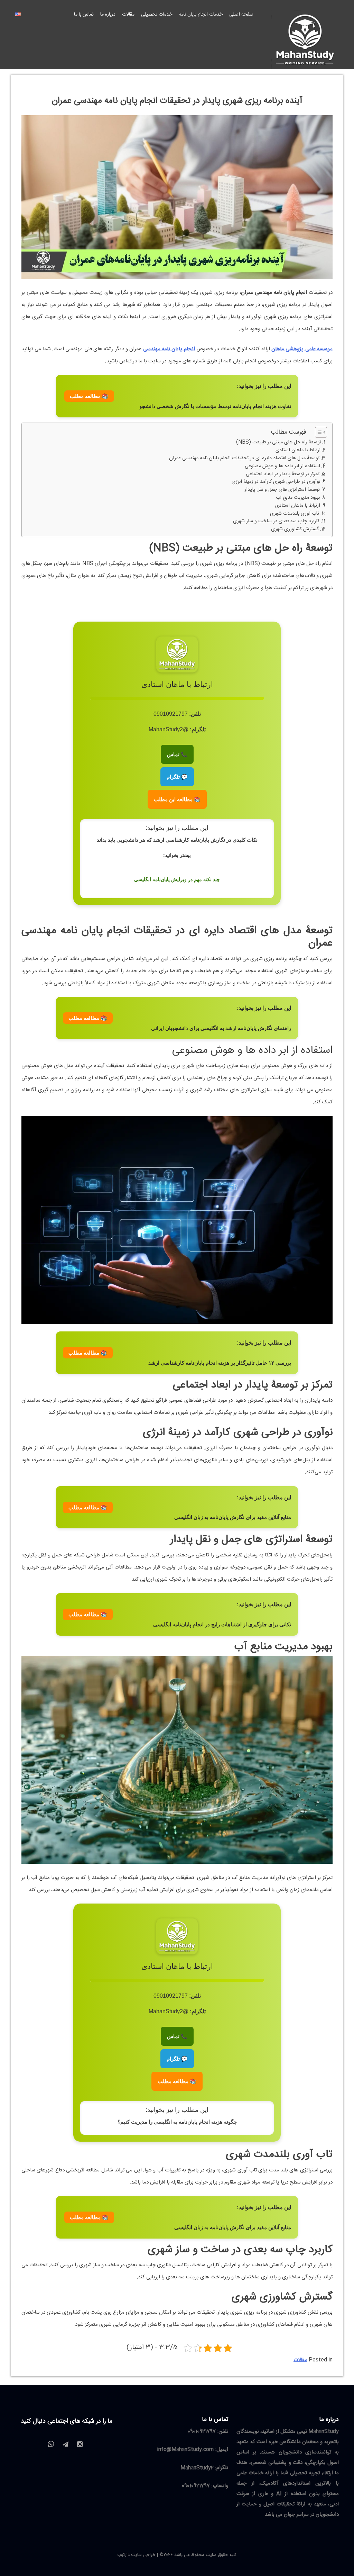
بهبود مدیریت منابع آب (298, 498)
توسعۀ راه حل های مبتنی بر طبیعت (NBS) (279, 442)
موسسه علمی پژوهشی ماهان (302, 349)
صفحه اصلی (241, 15)
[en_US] (18, 15)
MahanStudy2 (197, 2468)
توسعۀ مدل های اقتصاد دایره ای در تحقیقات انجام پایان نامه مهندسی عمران (244, 458)
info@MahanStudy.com (185, 2450)
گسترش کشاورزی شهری (295, 529)
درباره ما (108, 15)
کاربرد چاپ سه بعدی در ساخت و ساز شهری (276, 521)
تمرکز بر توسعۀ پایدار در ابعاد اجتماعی (283, 474)
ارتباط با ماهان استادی (298, 450)
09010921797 (202, 2432)
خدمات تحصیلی (157, 15)
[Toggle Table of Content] (318, 432)
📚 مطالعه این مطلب (177, 799)
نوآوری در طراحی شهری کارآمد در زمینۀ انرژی (276, 482)
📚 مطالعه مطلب (89, 396)
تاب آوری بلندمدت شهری (295, 514)
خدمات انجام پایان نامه (201, 15)
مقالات (128, 15)
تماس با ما (84, 15)
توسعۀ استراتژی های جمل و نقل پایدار (282, 490)
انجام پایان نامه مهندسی (169, 349)
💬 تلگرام (177, 777)
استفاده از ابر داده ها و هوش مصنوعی (282, 466)
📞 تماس (177, 754)
